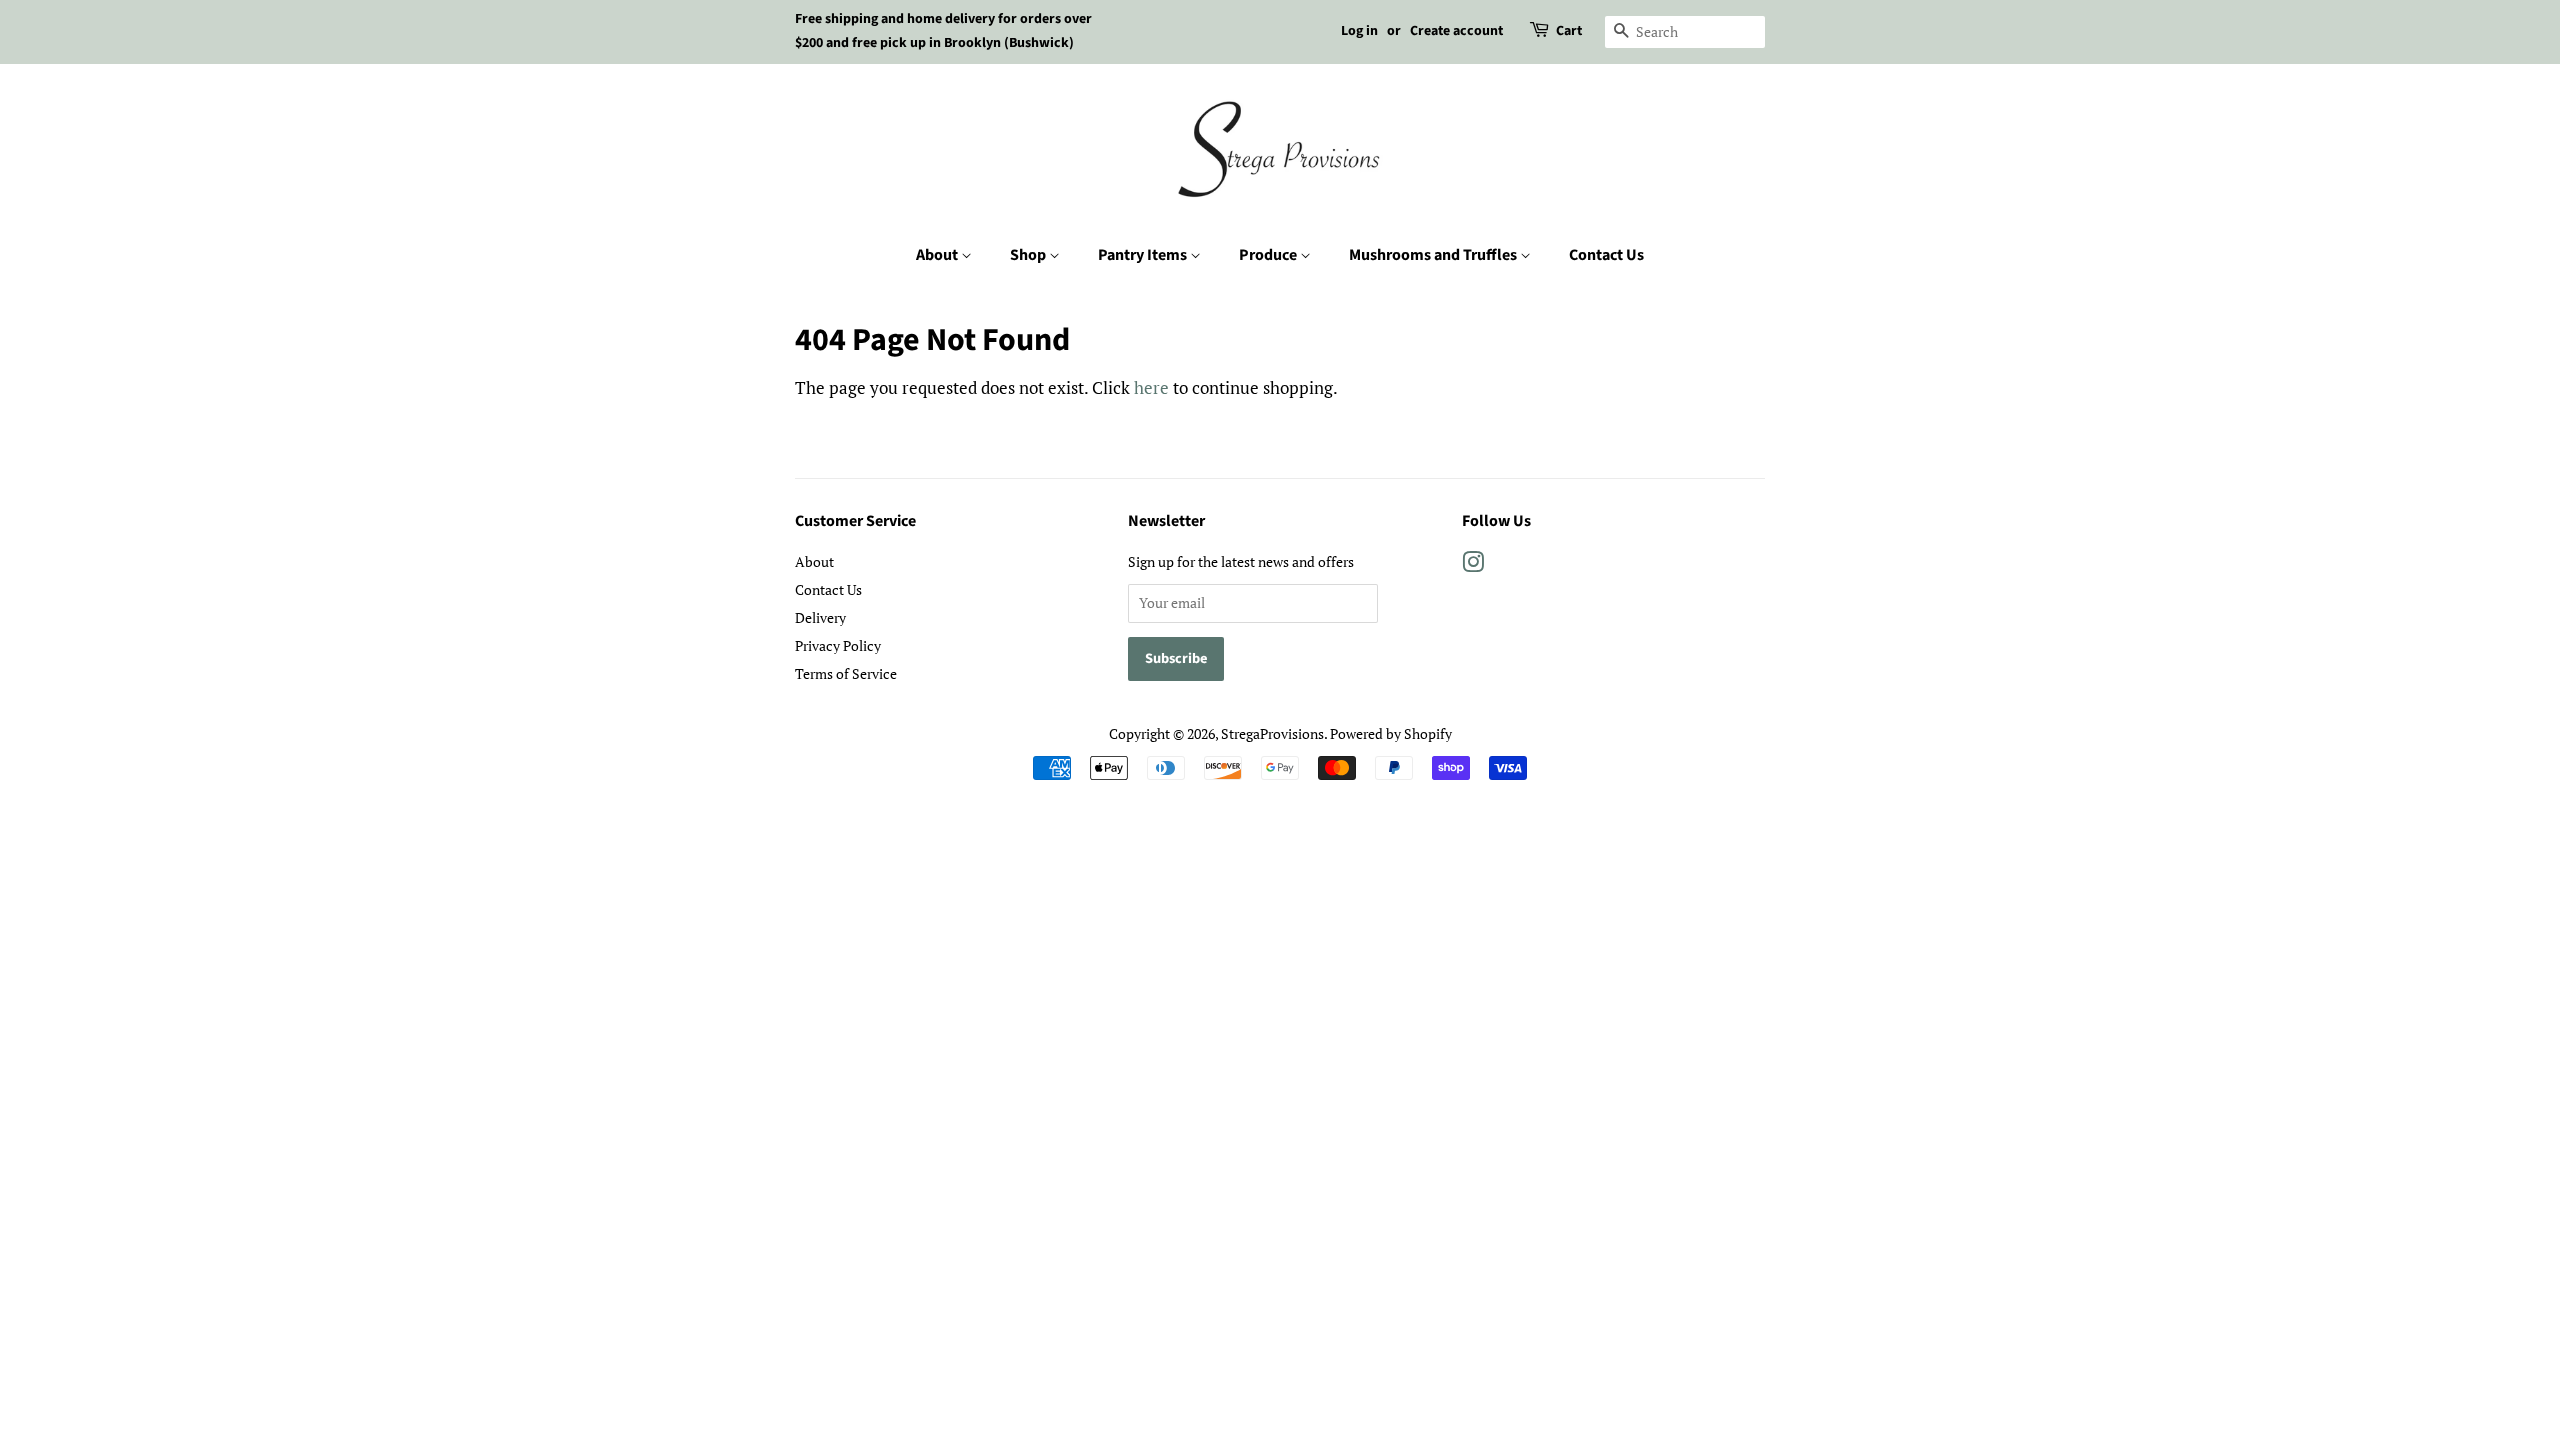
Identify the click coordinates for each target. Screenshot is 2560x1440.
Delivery (820, 617)
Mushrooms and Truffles (1434, 255)
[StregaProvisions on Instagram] (1473, 565)
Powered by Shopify (1391, 733)
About (938, 255)
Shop (1029, 255)
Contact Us (1606, 255)
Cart (1569, 31)
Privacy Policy (838, 645)
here (1151, 387)
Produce (1269, 255)
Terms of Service (846, 673)
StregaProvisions (1272, 733)
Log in (1359, 31)
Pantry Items (1144, 255)
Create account (1456, 31)
